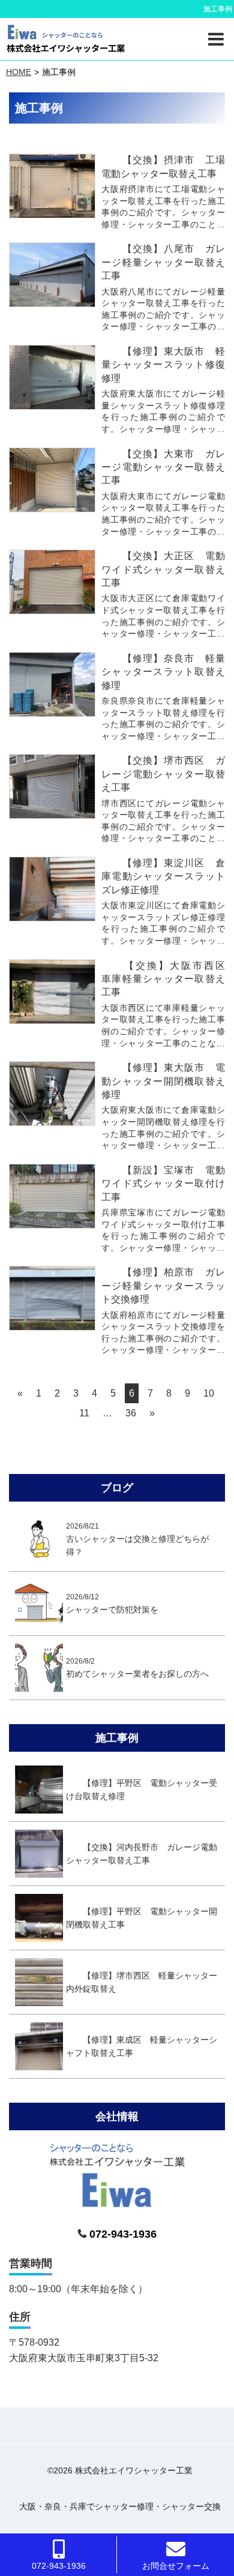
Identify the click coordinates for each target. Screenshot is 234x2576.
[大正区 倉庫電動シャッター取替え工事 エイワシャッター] (52, 582)
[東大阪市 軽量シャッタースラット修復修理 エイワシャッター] (52, 377)
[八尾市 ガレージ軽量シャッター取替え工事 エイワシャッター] (52, 275)
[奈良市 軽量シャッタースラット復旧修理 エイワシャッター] (52, 684)
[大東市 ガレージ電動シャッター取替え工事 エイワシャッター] (52, 480)
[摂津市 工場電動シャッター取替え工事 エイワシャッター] (52, 186)
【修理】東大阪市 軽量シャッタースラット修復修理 (163, 365)
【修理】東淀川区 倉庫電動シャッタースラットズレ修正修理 (163, 876)
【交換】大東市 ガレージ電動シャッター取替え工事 (163, 467)
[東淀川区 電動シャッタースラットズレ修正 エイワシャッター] (52, 889)
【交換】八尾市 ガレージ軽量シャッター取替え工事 (163, 262)
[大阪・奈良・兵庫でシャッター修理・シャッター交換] (66, 39)
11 (84, 1413)
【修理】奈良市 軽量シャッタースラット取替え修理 (163, 672)
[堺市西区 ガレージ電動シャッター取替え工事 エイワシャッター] (52, 786)
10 (209, 1393)
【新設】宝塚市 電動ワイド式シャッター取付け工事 (163, 1184)
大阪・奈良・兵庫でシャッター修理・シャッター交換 (120, 2506)
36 (131, 1413)
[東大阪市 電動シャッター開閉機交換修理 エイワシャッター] (52, 1094)
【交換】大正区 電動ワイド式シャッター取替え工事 (163, 569)
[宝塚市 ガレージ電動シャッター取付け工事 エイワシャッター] (52, 1196)
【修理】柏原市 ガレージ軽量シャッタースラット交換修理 (163, 1286)
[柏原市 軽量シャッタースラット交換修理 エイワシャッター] (52, 1298)
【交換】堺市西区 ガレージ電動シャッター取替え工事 (163, 774)
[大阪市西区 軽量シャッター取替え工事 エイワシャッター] (52, 992)
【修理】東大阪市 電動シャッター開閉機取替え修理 (163, 1081)
